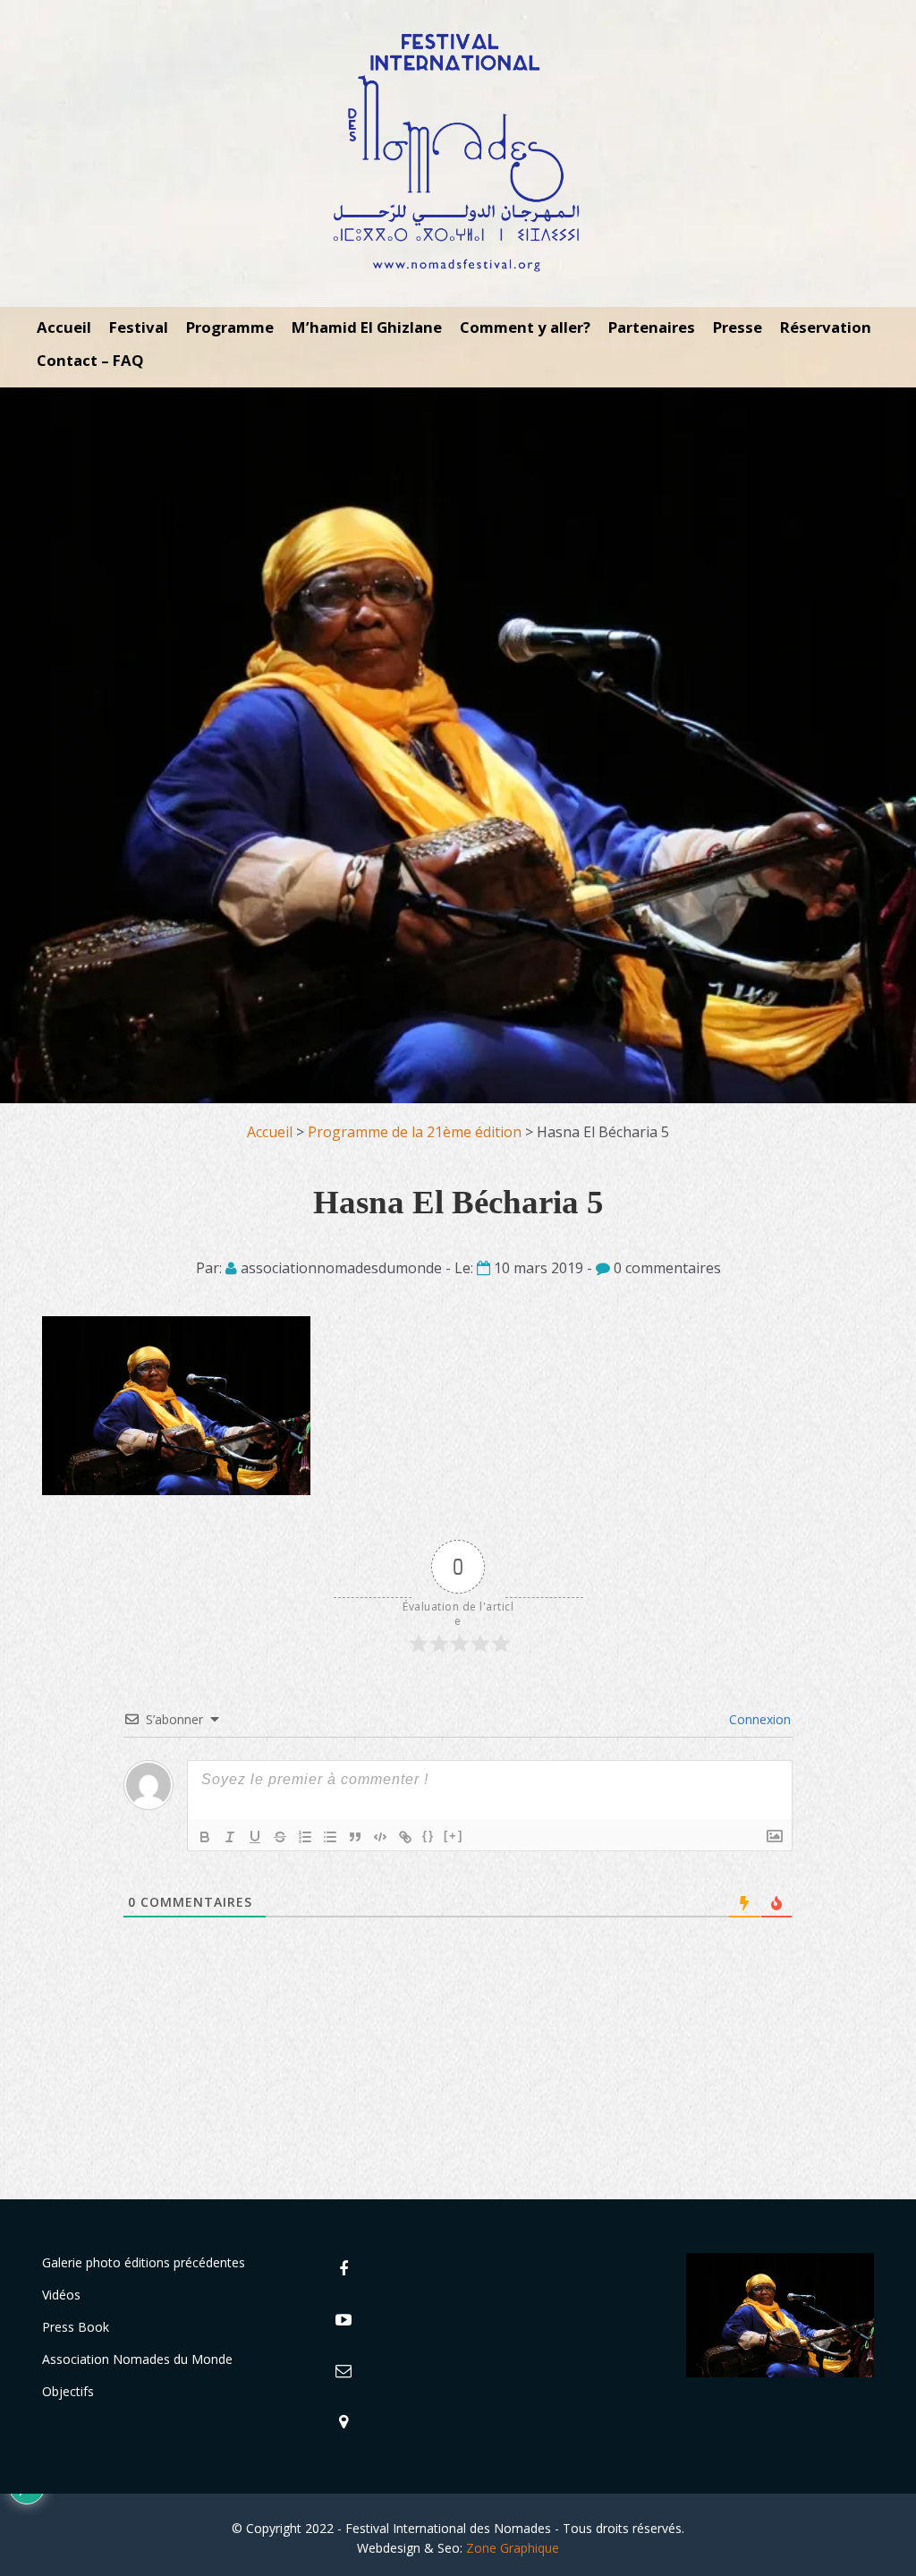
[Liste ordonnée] (305, 1837)
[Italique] (230, 1837)
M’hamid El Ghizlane (367, 327)
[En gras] (205, 1837)
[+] (454, 1836)
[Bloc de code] (380, 1837)
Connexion (758, 1719)
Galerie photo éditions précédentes (144, 2262)
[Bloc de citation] (355, 1837)
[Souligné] (255, 1837)
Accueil (64, 327)
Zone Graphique (513, 2548)
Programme (230, 327)
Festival (139, 327)
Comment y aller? (525, 327)
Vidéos (61, 2295)
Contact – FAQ (90, 360)
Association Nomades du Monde (137, 2359)
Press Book (76, 2327)
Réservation (826, 327)
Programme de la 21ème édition (415, 1132)
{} (428, 1836)
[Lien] (405, 1837)
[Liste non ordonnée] (330, 1837)
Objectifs (68, 2391)
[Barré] (280, 1837)
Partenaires (652, 327)
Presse (738, 327)
